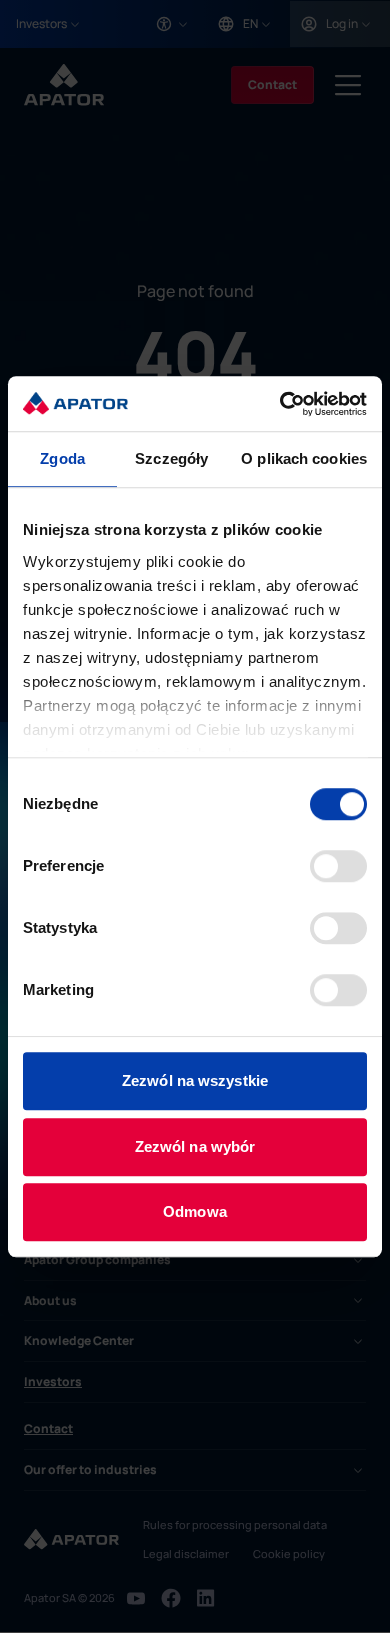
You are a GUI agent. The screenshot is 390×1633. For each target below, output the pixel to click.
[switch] (338, 866)
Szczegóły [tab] (171, 458)
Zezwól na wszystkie (195, 1080)
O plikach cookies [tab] (304, 458)
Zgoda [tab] (62, 458)
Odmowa (195, 1211)
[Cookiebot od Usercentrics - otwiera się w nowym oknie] (280, 404)
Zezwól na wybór (195, 1146)
